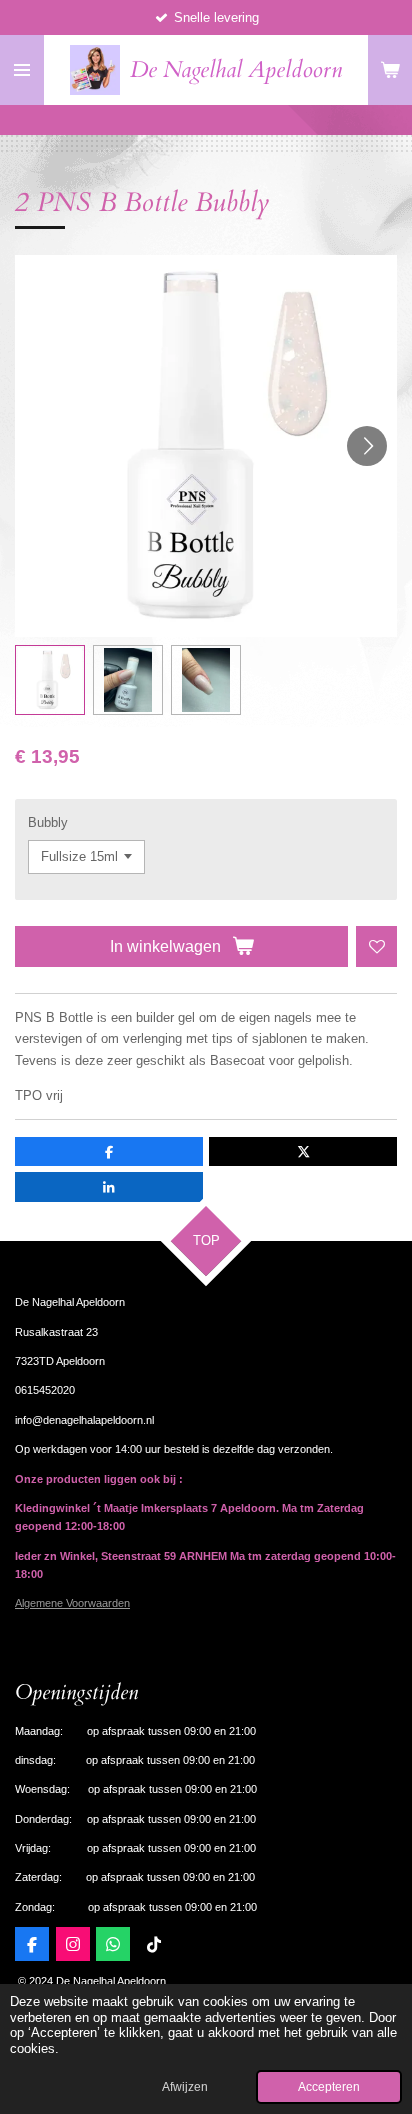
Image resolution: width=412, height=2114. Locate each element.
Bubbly (48, 822)
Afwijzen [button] (185, 2086)
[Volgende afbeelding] (367, 446)
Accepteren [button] (329, 2086)
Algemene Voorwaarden (72, 1603)
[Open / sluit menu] (22, 70)
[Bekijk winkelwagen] (390, 70)
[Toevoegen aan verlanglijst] (376, 946)
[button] (50, 680)
